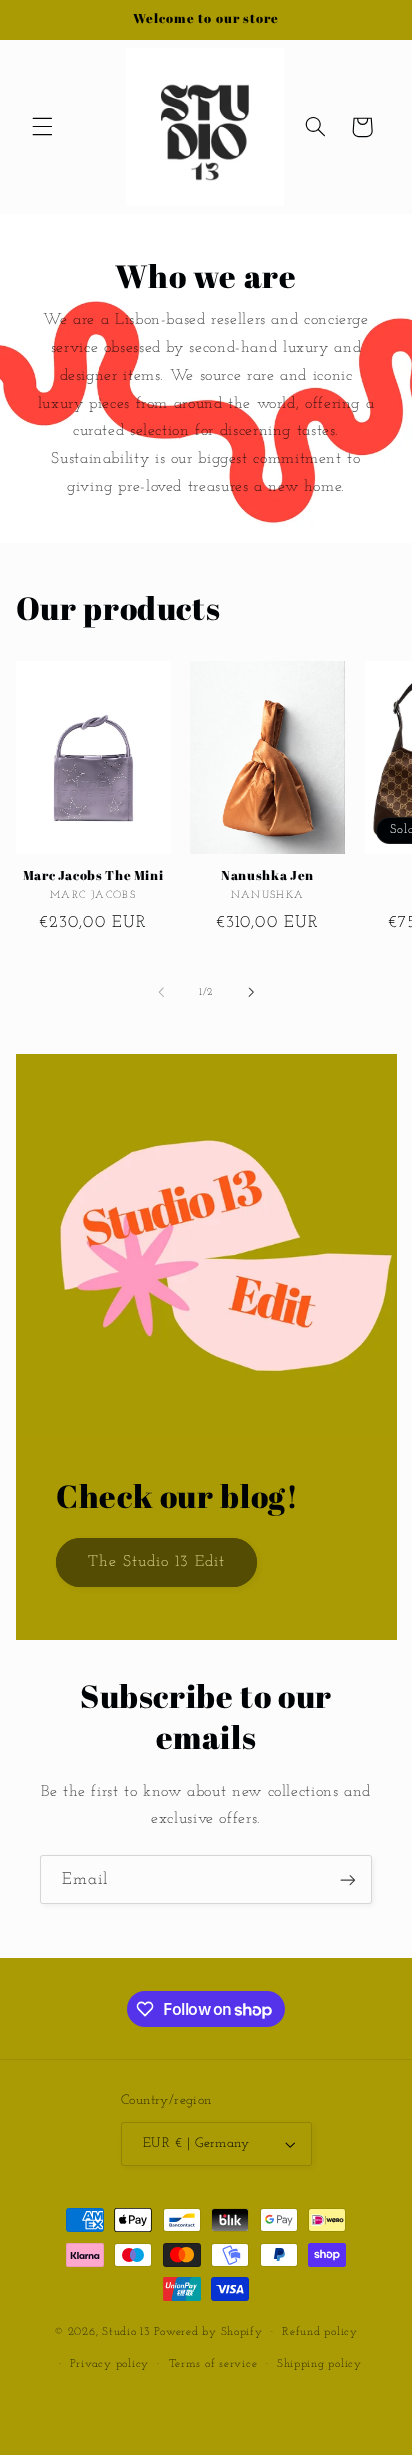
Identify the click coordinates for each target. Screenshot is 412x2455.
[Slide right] (251, 993)
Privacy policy (109, 2364)
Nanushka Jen (267, 876)
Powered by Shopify (208, 2332)
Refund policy (320, 2332)
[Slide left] (161, 993)
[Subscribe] (348, 1879)
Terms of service (213, 2364)
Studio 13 (126, 2332)
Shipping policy (319, 2364)
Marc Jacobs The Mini (93, 876)
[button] (42, 127)
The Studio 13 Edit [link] (156, 1562)
